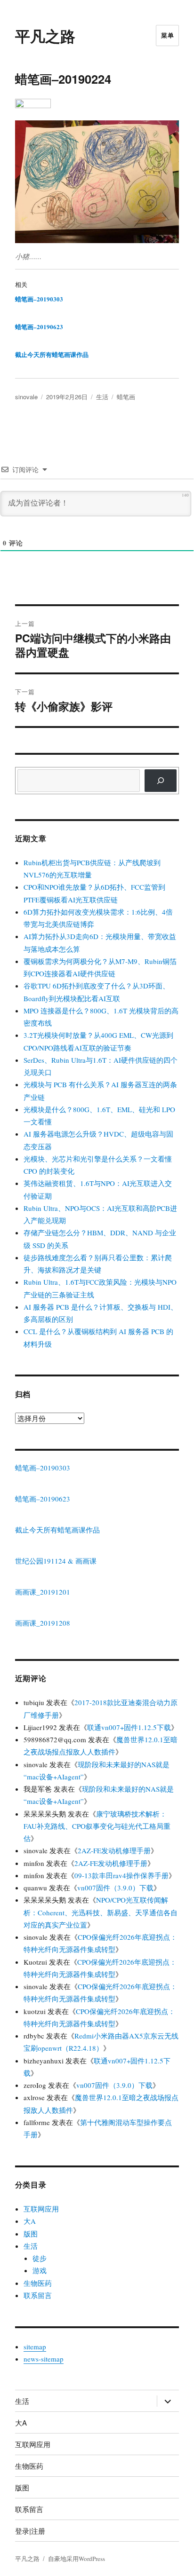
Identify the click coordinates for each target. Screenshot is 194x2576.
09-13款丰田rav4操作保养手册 (121, 1875)
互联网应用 (41, 2209)
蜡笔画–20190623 (39, 327)
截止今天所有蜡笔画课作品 (52, 354)
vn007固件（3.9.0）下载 (115, 1888)
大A (30, 2221)
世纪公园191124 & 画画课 (56, 1561)
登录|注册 (30, 2531)
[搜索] (161, 781)
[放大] (167, 133)
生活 (102, 397)
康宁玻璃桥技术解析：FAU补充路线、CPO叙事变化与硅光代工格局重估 (97, 1826)
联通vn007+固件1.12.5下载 (129, 1727)
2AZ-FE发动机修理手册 (114, 1850)
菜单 (167, 35)
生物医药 (38, 2283)
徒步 (40, 2258)
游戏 (40, 2270)
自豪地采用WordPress (77, 2559)
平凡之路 (45, 36)
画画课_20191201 (43, 1592)
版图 (31, 2234)
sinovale (26, 397)
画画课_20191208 (43, 1623)
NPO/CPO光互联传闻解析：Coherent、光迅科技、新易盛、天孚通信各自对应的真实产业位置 (101, 1912)
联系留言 (38, 2295)
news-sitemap (44, 2359)
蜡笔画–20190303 (39, 299)
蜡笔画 (126, 397)
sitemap (35, 2347)
